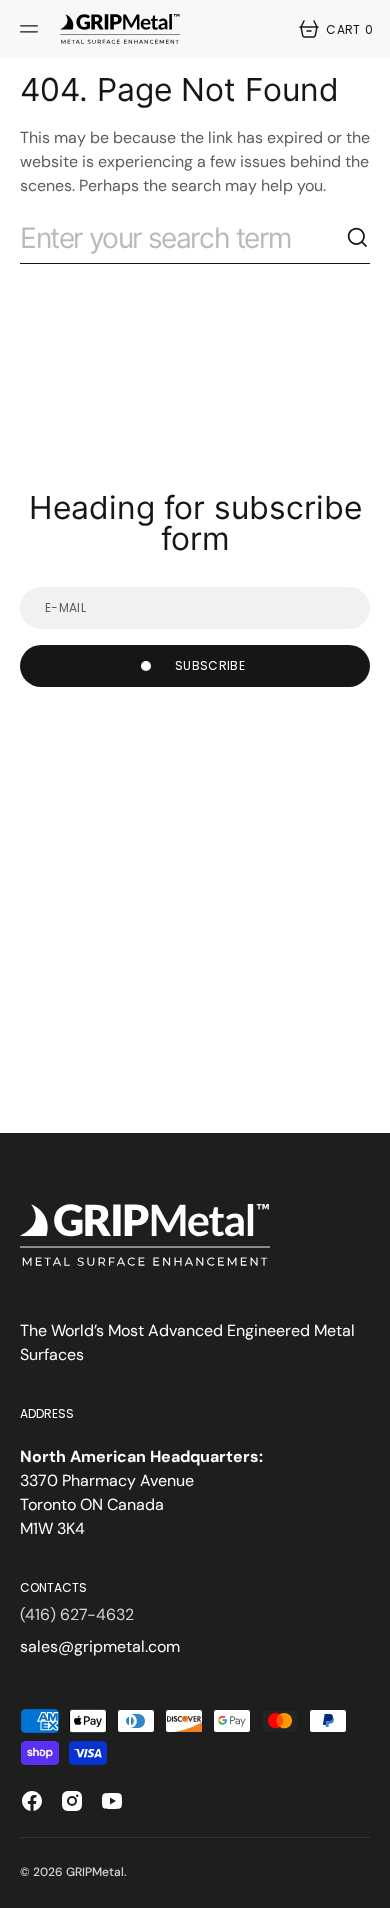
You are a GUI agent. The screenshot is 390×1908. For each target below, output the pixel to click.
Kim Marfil (222, 1873)
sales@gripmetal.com (100, 1646)
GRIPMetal (95, 1872)
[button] (32, 29)
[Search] (358, 238)
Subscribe (210, 665)
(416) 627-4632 (77, 1614)
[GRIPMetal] (120, 29)
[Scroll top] (366, 1884)
